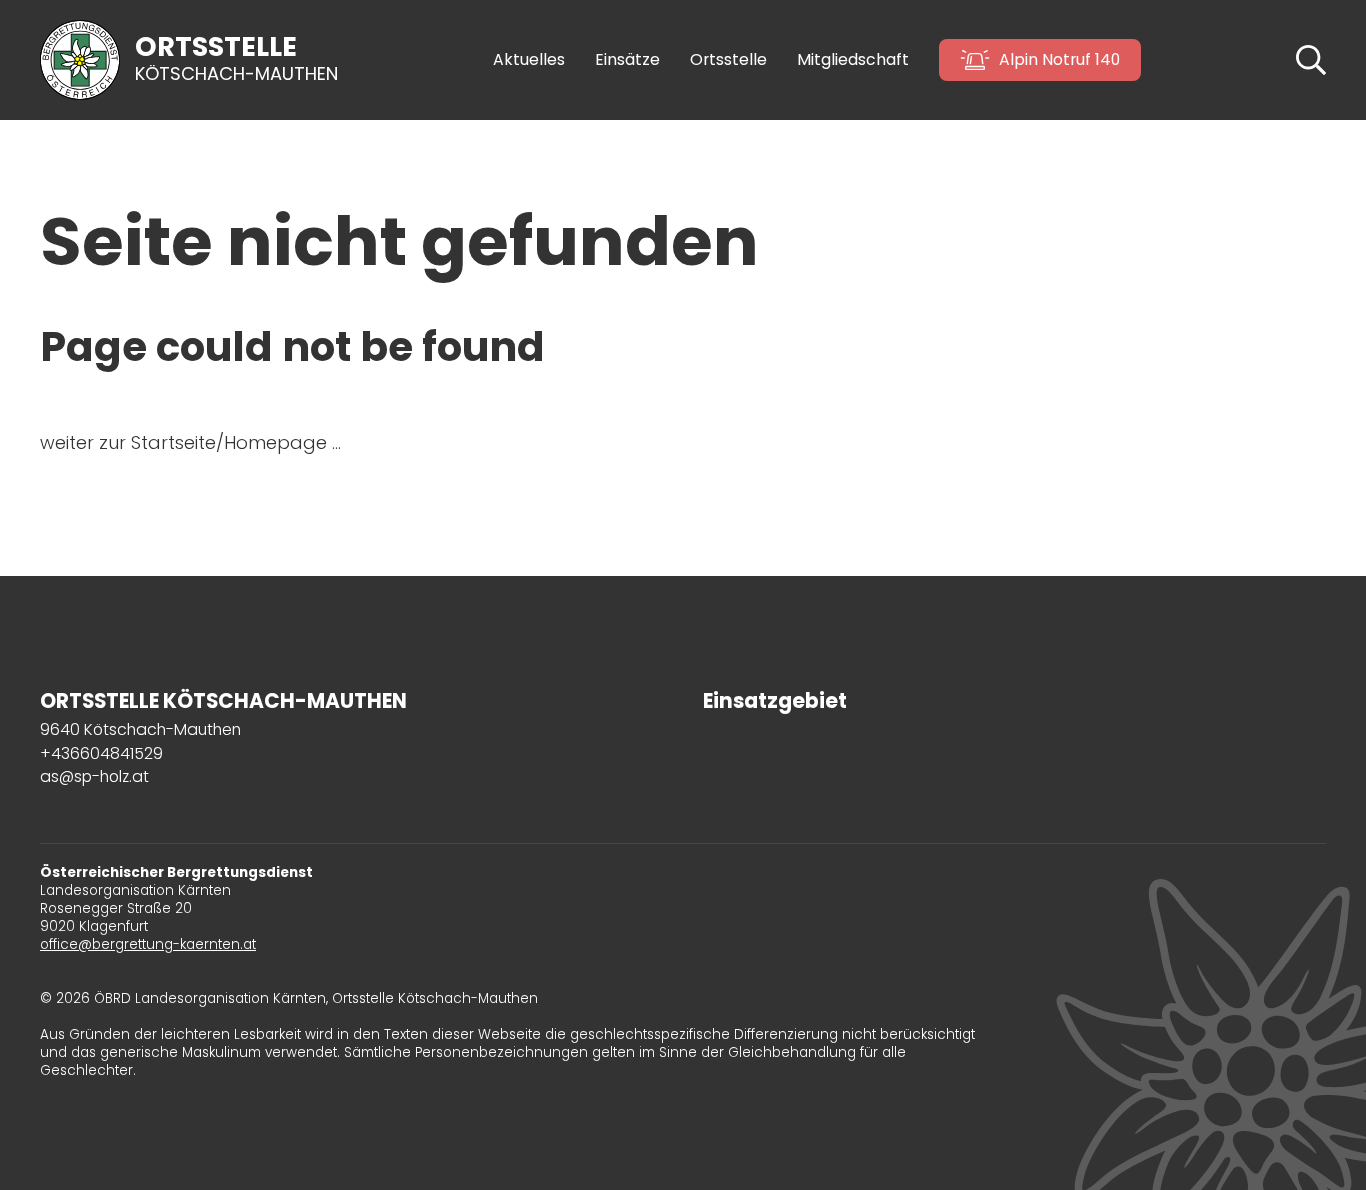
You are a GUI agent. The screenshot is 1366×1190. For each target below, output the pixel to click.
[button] (1311, 58)
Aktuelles (529, 60)
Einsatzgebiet (775, 701)
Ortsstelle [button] (728, 60)
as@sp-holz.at (94, 776)
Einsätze (627, 60)
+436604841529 (101, 753)
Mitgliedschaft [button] (853, 60)
